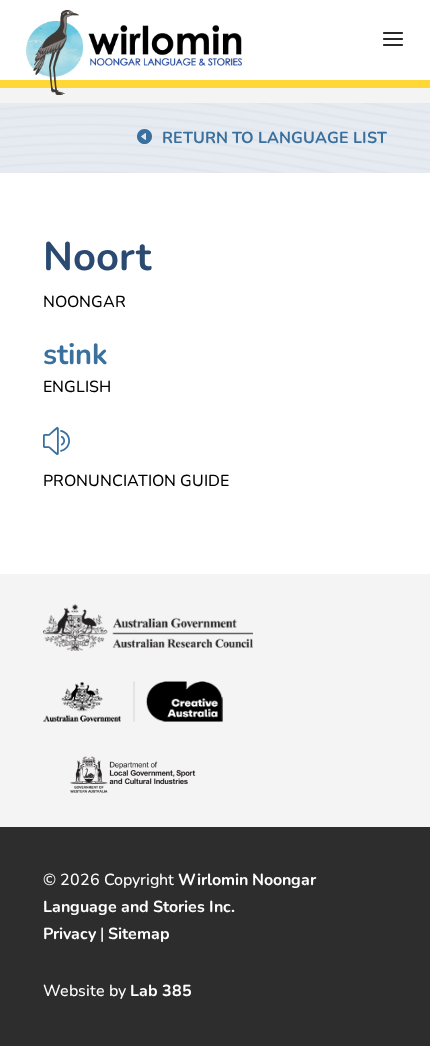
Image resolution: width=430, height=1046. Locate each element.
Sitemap (139, 934)
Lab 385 (161, 991)
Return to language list (274, 138)
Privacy (69, 934)
